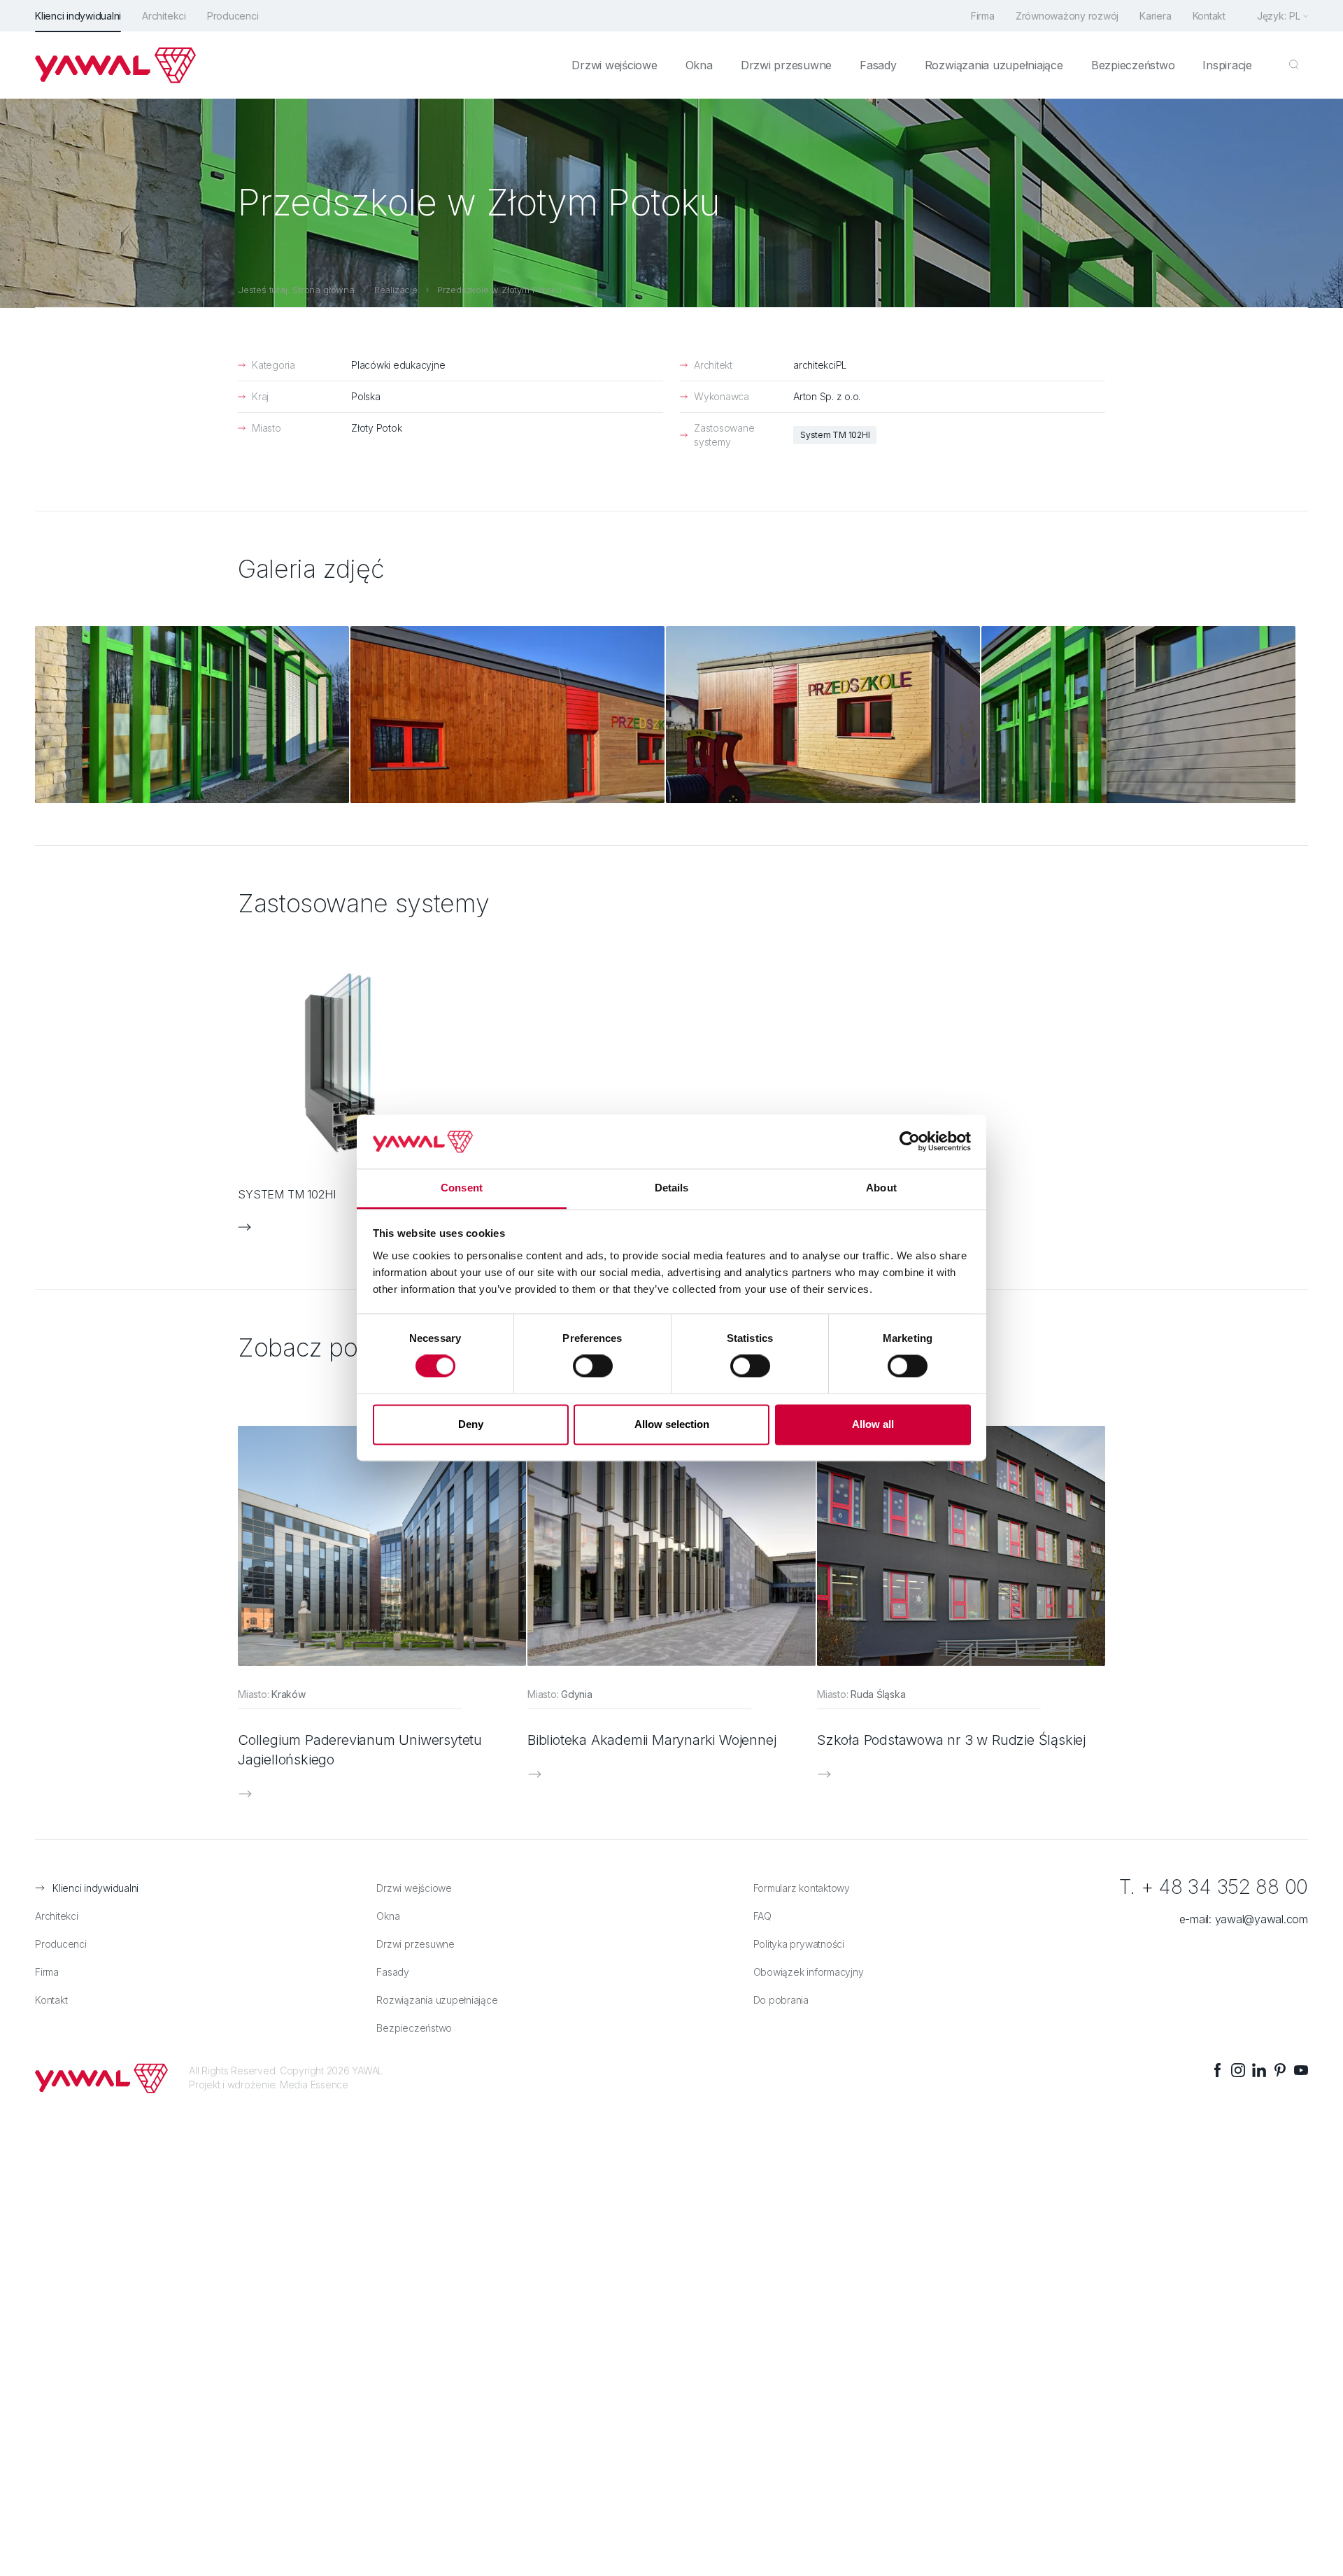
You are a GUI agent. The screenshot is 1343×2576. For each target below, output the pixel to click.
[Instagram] (1238, 2070)
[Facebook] (1217, 2070)
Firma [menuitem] (983, 16)
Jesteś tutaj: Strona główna (296, 290)
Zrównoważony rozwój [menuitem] (1067, 16)
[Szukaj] (1294, 65)
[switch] (593, 1366)
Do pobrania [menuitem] (781, 2000)
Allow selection (672, 1424)
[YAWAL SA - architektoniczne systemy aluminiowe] (115, 65)
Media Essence (314, 2085)
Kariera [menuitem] (1155, 16)
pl (1295, 16)
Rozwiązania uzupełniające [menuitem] (994, 65)
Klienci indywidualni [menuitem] (78, 16)
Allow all (873, 1424)
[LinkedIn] (1259, 2070)
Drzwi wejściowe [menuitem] (614, 65)
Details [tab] (672, 1188)
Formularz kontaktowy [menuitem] (802, 1888)
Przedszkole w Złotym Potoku (499, 290)
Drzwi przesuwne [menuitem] (786, 65)
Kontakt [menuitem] (1209, 16)
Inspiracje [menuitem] (1227, 65)
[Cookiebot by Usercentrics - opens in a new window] (910, 1142)
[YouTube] (1301, 2070)
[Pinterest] (1280, 2070)
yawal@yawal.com (1262, 1919)
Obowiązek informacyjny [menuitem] (809, 1972)
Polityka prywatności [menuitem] (799, 1944)
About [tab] (881, 1188)
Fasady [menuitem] (878, 65)
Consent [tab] (462, 1188)
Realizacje (396, 290)
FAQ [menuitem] (762, 1916)
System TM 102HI (835, 435)
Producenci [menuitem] (233, 16)
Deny (471, 1424)
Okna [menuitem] (699, 65)
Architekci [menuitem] (164, 16)
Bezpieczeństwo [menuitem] (1133, 65)
